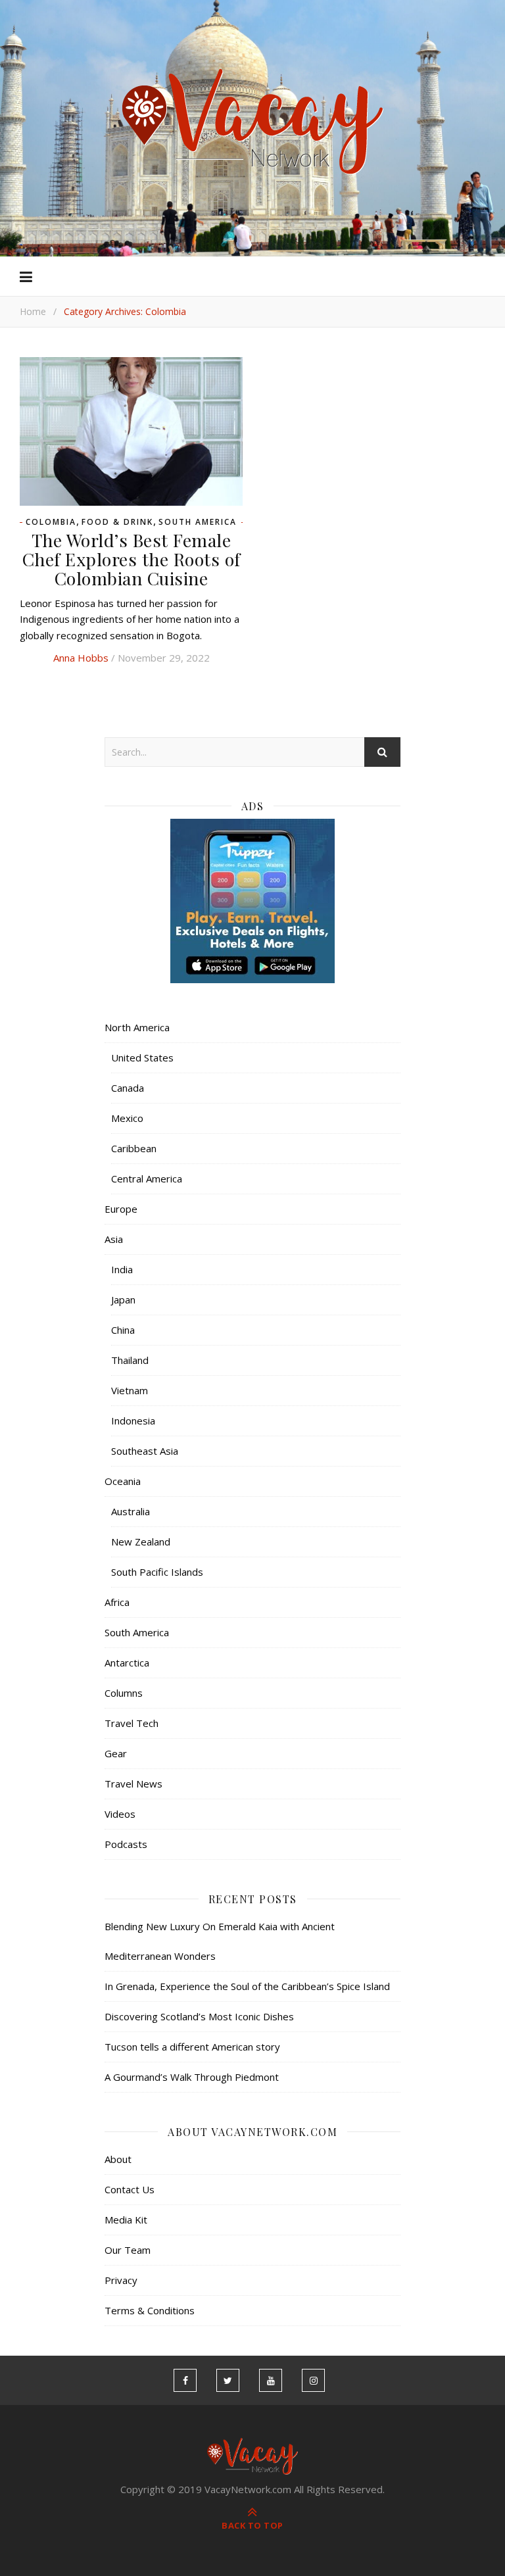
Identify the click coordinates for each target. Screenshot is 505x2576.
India (122, 1269)
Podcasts (126, 1844)
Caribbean (134, 1148)
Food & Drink (117, 522)
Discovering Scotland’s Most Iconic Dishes (199, 2016)
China (123, 1330)
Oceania (123, 1481)
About (118, 2159)
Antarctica (127, 1663)
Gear (116, 1753)
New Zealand (141, 1542)
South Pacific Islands (157, 1572)
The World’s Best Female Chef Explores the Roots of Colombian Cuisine (132, 559)
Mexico (127, 1118)
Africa (117, 1602)
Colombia (51, 522)
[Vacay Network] (253, 122)
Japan (123, 1300)
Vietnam (130, 1390)
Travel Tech (132, 1723)
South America (198, 522)
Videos (120, 1814)
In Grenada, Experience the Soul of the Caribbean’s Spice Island (247, 1986)
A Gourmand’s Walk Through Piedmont (192, 2077)
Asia (114, 1239)
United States (142, 1057)
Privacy (121, 2280)
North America (137, 1027)
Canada (128, 1088)
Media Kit (126, 2220)
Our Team (128, 2250)
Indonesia (133, 1421)
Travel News (133, 1784)
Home (33, 311)
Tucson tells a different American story (192, 2047)
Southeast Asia (145, 1451)
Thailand (130, 1360)
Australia (131, 1511)
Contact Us (130, 2189)
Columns (124, 1693)
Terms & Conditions (150, 2310)
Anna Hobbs (81, 658)
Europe (121, 1209)
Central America (147, 1179)
